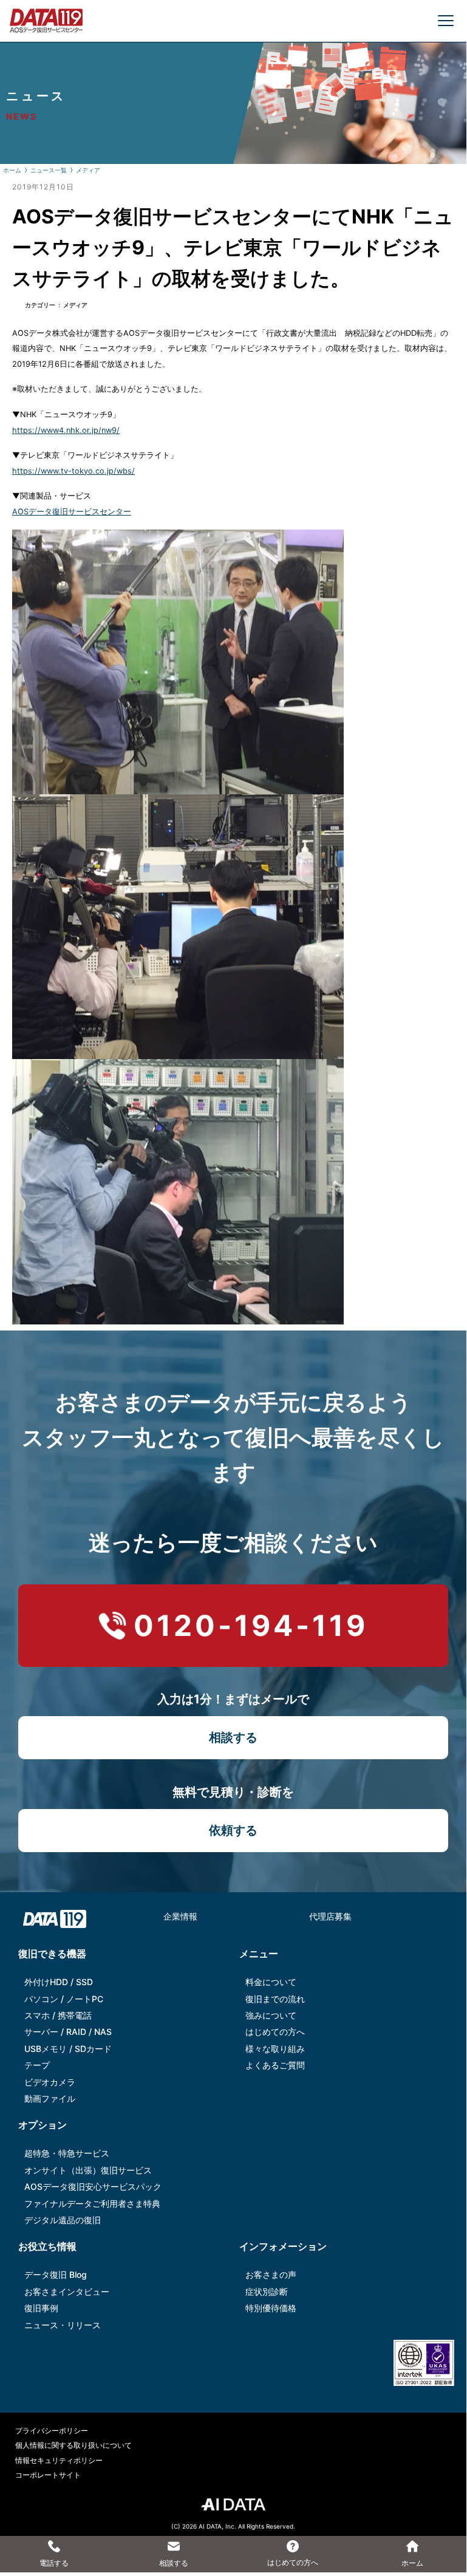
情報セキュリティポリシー (59, 2460)
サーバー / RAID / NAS (68, 2032)
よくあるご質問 (275, 2065)
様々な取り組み (275, 2049)
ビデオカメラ (50, 2082)
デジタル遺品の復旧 (63, 2220)
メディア (88, 170)
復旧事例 (41, 2308)
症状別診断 (267, 2291)
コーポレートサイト (48, 2475)
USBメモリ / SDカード (68, 2049)
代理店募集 (330, 1916)
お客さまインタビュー (67, 2291)
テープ (37, 2065)
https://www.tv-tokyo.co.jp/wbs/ (73, 471)
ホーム (12, 170)
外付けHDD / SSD (59, 1982)
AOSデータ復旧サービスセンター (72, 512)
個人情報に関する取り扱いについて (73, 2445)
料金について (271, 1982)
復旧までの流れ (275, 1999)
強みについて (271, 2015)
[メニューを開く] (446, 21)
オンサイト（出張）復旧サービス (88, 2170)
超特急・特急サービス (67, 2153)
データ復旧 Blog (56, 2274)
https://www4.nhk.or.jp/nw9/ (66, 430)
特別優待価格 (271, 2308)
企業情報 (180, 1916)
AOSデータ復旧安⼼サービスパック (93, 2186)
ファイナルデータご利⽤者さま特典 (92, 2203)
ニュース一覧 (49, 170)
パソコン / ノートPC (64, 1999)
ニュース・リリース (63, 2325)
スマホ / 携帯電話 (58, 2015)
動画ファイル (50, 2098)
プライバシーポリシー (52, 2431)
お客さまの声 (271, 2274)
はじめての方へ (275, 2032)
